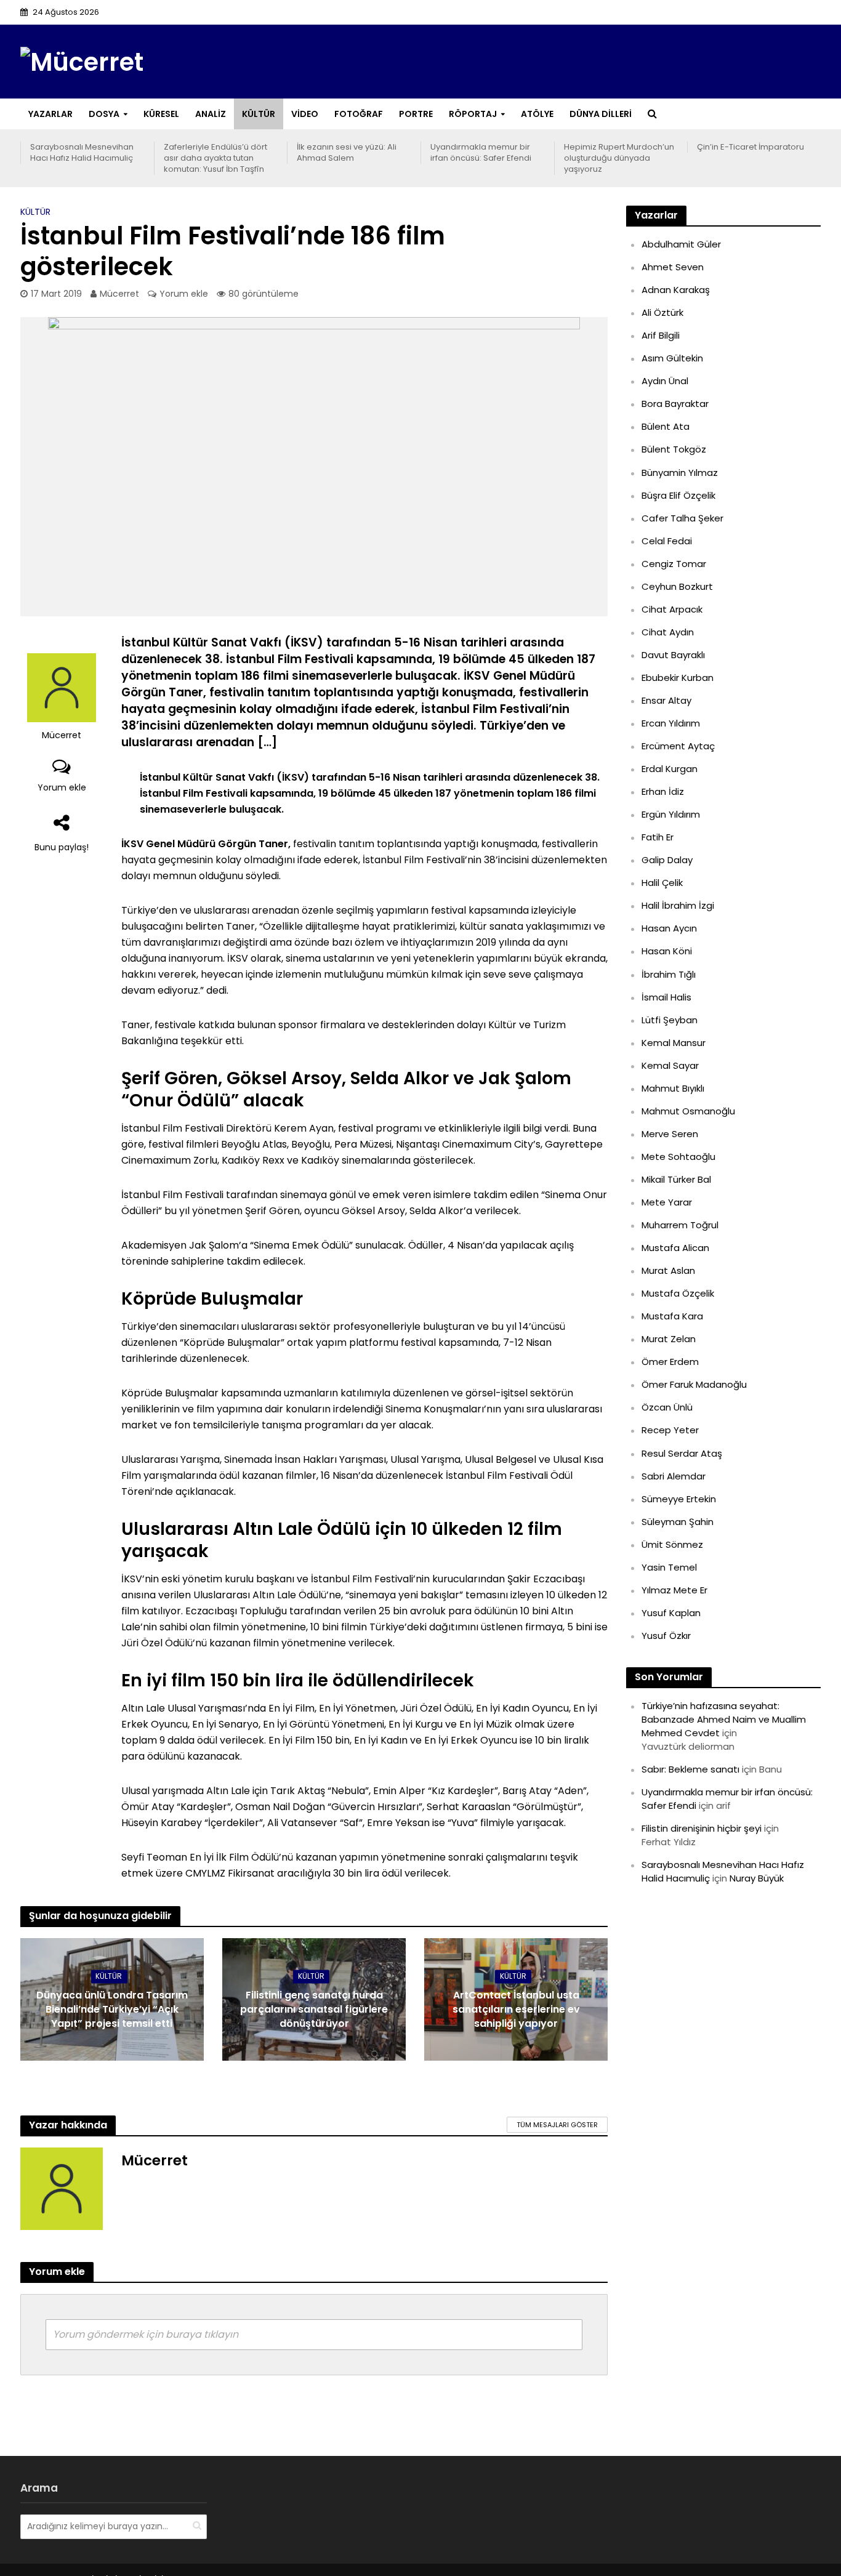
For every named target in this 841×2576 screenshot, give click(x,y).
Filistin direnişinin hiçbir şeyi (702, 1828)
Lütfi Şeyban (670, 1020)
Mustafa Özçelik (678, 1293)
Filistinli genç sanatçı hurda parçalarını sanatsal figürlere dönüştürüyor (314, 2010)
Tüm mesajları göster (557, 2125)
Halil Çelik (662, 883)
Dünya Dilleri (601, 114)
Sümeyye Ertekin (679, 1499)
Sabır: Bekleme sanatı (690, 1769)
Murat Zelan (669, 1339)
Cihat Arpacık (672, 609)
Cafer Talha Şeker (682, 518)
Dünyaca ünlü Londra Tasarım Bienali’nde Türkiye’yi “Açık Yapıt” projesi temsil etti (112, 2010)
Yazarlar (50, 114)
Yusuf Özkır (666, 1636)
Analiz (211, 114)
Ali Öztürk (662, 312)
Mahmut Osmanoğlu (688, 1111)
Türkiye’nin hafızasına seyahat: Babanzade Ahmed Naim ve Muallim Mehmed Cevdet (724, 1719)
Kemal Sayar (670, 1065)
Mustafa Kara (672, 1316)
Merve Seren (670, 1134)
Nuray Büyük (757, 1878)
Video (305, 114)
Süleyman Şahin (678, 1522)
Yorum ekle (184, 294)
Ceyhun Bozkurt (677, 586)
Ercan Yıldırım (671, 723)
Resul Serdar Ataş (682, 1453)
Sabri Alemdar (674, 1476)
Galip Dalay (667, 860)
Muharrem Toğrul (680, 1225)
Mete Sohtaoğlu (678, 1157)
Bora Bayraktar (675, 404)
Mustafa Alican (675, 1248)
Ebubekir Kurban (678, 678)
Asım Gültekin (672, 358)
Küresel (161, 114)
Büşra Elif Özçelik (678, 495)
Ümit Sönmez (672, 1544)
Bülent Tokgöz (674, 449)
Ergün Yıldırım (671, 814)
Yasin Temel (669, 1567)
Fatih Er (658, 837)
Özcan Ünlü (667, 1407)
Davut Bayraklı (673, 655)
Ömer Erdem (670, 1362)
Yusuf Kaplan (671, 1613)
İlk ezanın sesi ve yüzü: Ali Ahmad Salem (347, 153)
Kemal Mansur (674, 1043)
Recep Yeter (670, 1430)
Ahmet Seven (673, 267)
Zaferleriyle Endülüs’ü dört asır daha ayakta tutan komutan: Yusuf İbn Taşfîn (215, 158)
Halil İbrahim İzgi (678, 905)
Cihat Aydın (668, 632)
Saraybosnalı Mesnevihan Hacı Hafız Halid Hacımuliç (82, 153)
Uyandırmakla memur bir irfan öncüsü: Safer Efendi (481, 153)
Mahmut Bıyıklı (673, 1088)
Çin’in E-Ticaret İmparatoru (750, 147)
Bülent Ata (666, 426)
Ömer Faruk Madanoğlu (694, 1384)
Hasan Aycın (669, 928)
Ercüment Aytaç (678, 746)
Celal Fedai (667, 541)
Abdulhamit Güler (681, 244)
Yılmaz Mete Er (674, 1590)
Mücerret (119, 294)
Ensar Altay (666, 700)
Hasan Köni (667, 951)
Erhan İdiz (663, 791)
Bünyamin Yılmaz (680, 473)
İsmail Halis (666, 997)
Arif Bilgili (661, 335)
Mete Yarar (667, 1202)
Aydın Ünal (665, 381)
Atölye (537, 114)
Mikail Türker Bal (676, 1179)
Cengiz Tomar (674, 564)
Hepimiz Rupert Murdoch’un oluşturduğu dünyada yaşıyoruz (619, 158)
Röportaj (473, 114)
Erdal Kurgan (670, 769)
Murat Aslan (668, 1270)
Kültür (259, 114)
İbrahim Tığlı (669, 974)
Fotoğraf (359, 114)
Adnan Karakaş (676, 290)
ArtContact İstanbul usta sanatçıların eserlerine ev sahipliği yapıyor (516, 2010)
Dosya (104, 114)
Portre (416, 114)
